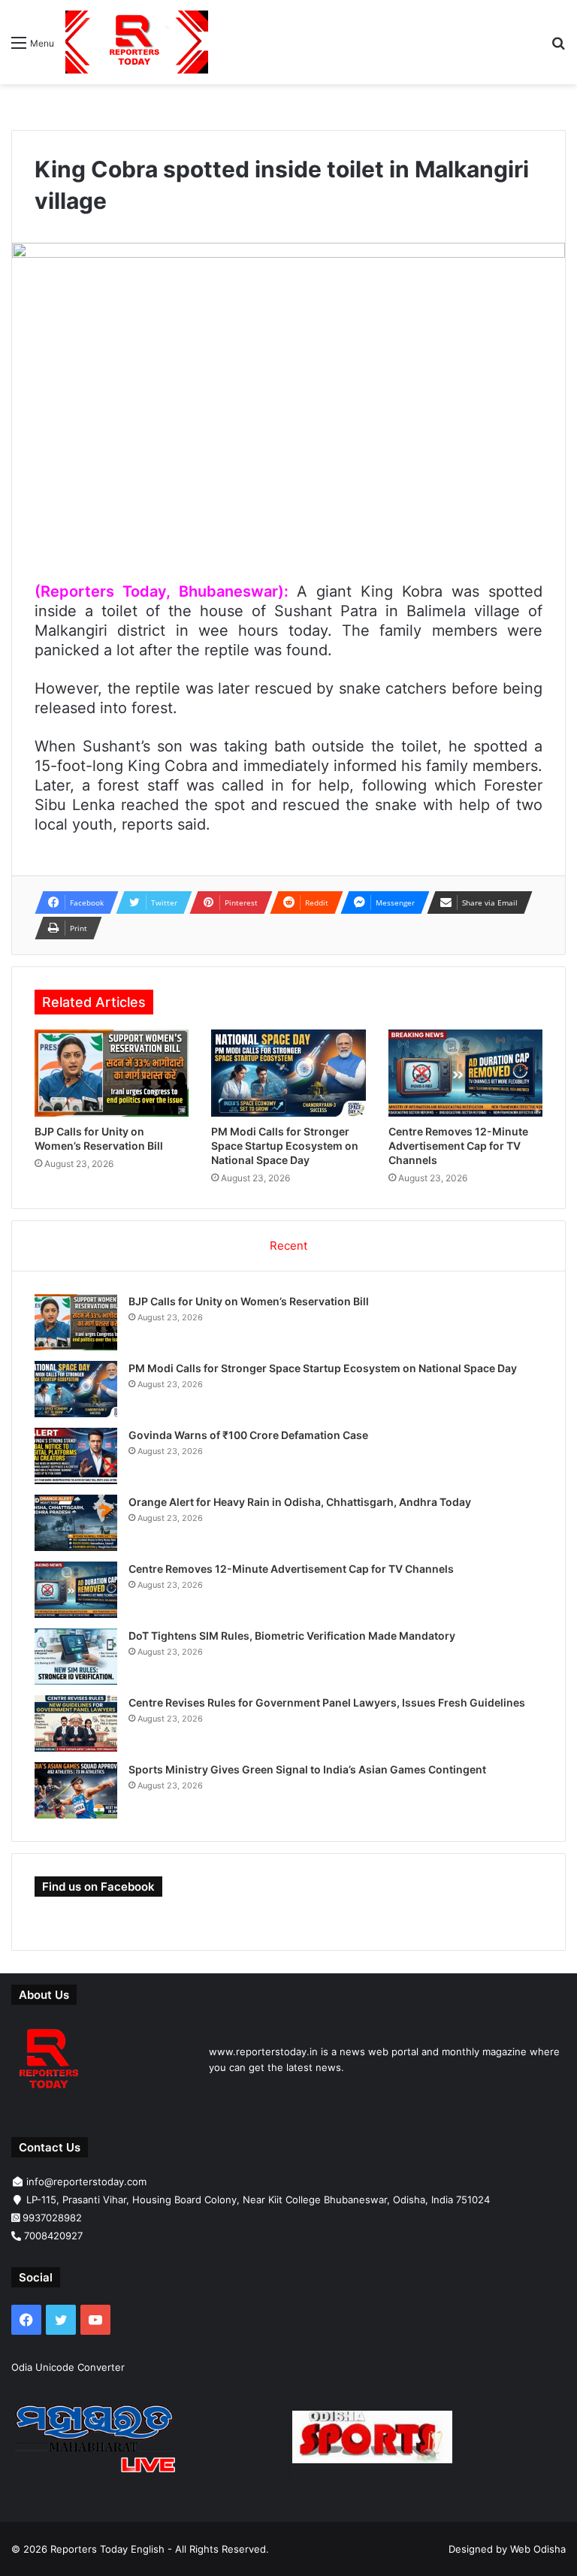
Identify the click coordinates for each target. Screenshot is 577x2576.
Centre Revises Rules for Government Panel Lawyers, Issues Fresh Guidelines (327, 1702)
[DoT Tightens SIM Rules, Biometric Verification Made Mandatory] (76, 1657)
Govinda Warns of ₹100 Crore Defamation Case (248, 1435)
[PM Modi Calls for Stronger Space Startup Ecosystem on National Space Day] (288, 1073)
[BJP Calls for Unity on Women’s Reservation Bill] (112, 1073)
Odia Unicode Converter (68, 2367)
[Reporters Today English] (137, 42)
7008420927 (53, 2236)
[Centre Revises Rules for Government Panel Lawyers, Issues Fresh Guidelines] (76, 1723)
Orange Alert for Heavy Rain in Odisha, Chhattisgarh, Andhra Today (300, 1502)
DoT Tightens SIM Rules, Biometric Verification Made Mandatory (292, 1636)
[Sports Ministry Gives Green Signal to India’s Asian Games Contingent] (76, 1790)
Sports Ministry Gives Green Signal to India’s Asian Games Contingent (307, 1769)
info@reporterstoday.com (86, 2181)
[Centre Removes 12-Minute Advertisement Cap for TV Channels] (465, 1073)
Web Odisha (538, 2549)
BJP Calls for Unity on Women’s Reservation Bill (249, 1301)
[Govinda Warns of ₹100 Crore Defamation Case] (76, 1456)
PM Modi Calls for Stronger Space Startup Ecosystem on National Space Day (285, 1146)
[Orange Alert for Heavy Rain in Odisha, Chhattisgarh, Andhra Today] (76, 1523)
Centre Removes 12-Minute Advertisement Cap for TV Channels (458, 1146)
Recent (288, 1246)
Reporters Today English (107, 2549)
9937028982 (52, 2218)
